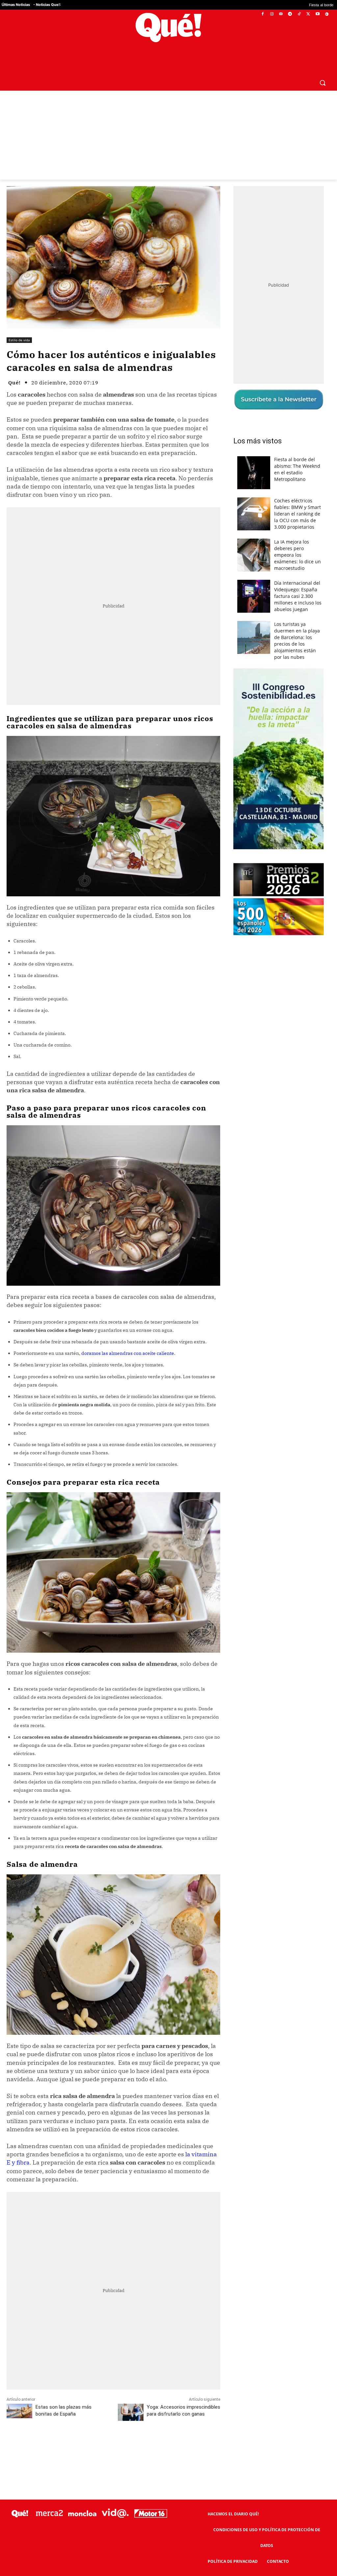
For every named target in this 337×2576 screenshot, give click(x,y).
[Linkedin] (136, 2429)
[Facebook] (263, 14)
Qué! (14, 367)
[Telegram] (290, 14)
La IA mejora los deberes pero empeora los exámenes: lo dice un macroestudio (298, 539)
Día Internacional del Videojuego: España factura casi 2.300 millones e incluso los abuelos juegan (298, 580)
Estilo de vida (19, 324)
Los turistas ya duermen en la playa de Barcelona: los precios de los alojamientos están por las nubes (297, 625)
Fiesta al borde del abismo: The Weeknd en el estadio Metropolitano (297, 453)
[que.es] (168, 28)
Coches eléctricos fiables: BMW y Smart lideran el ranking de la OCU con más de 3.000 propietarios (298, 498)
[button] (323, 67)
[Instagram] (272, 14)
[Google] (327, 14)
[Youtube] (317, 14)
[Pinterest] (91, 2429)
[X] (309, 14)
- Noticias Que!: (47, 5)
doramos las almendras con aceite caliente (128, 1337)
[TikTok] (299, 14)
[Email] (151, 2429)
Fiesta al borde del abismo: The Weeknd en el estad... (256, 5)
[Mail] (281, 14)
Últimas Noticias (16, 5)
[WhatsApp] (106, 2429)
